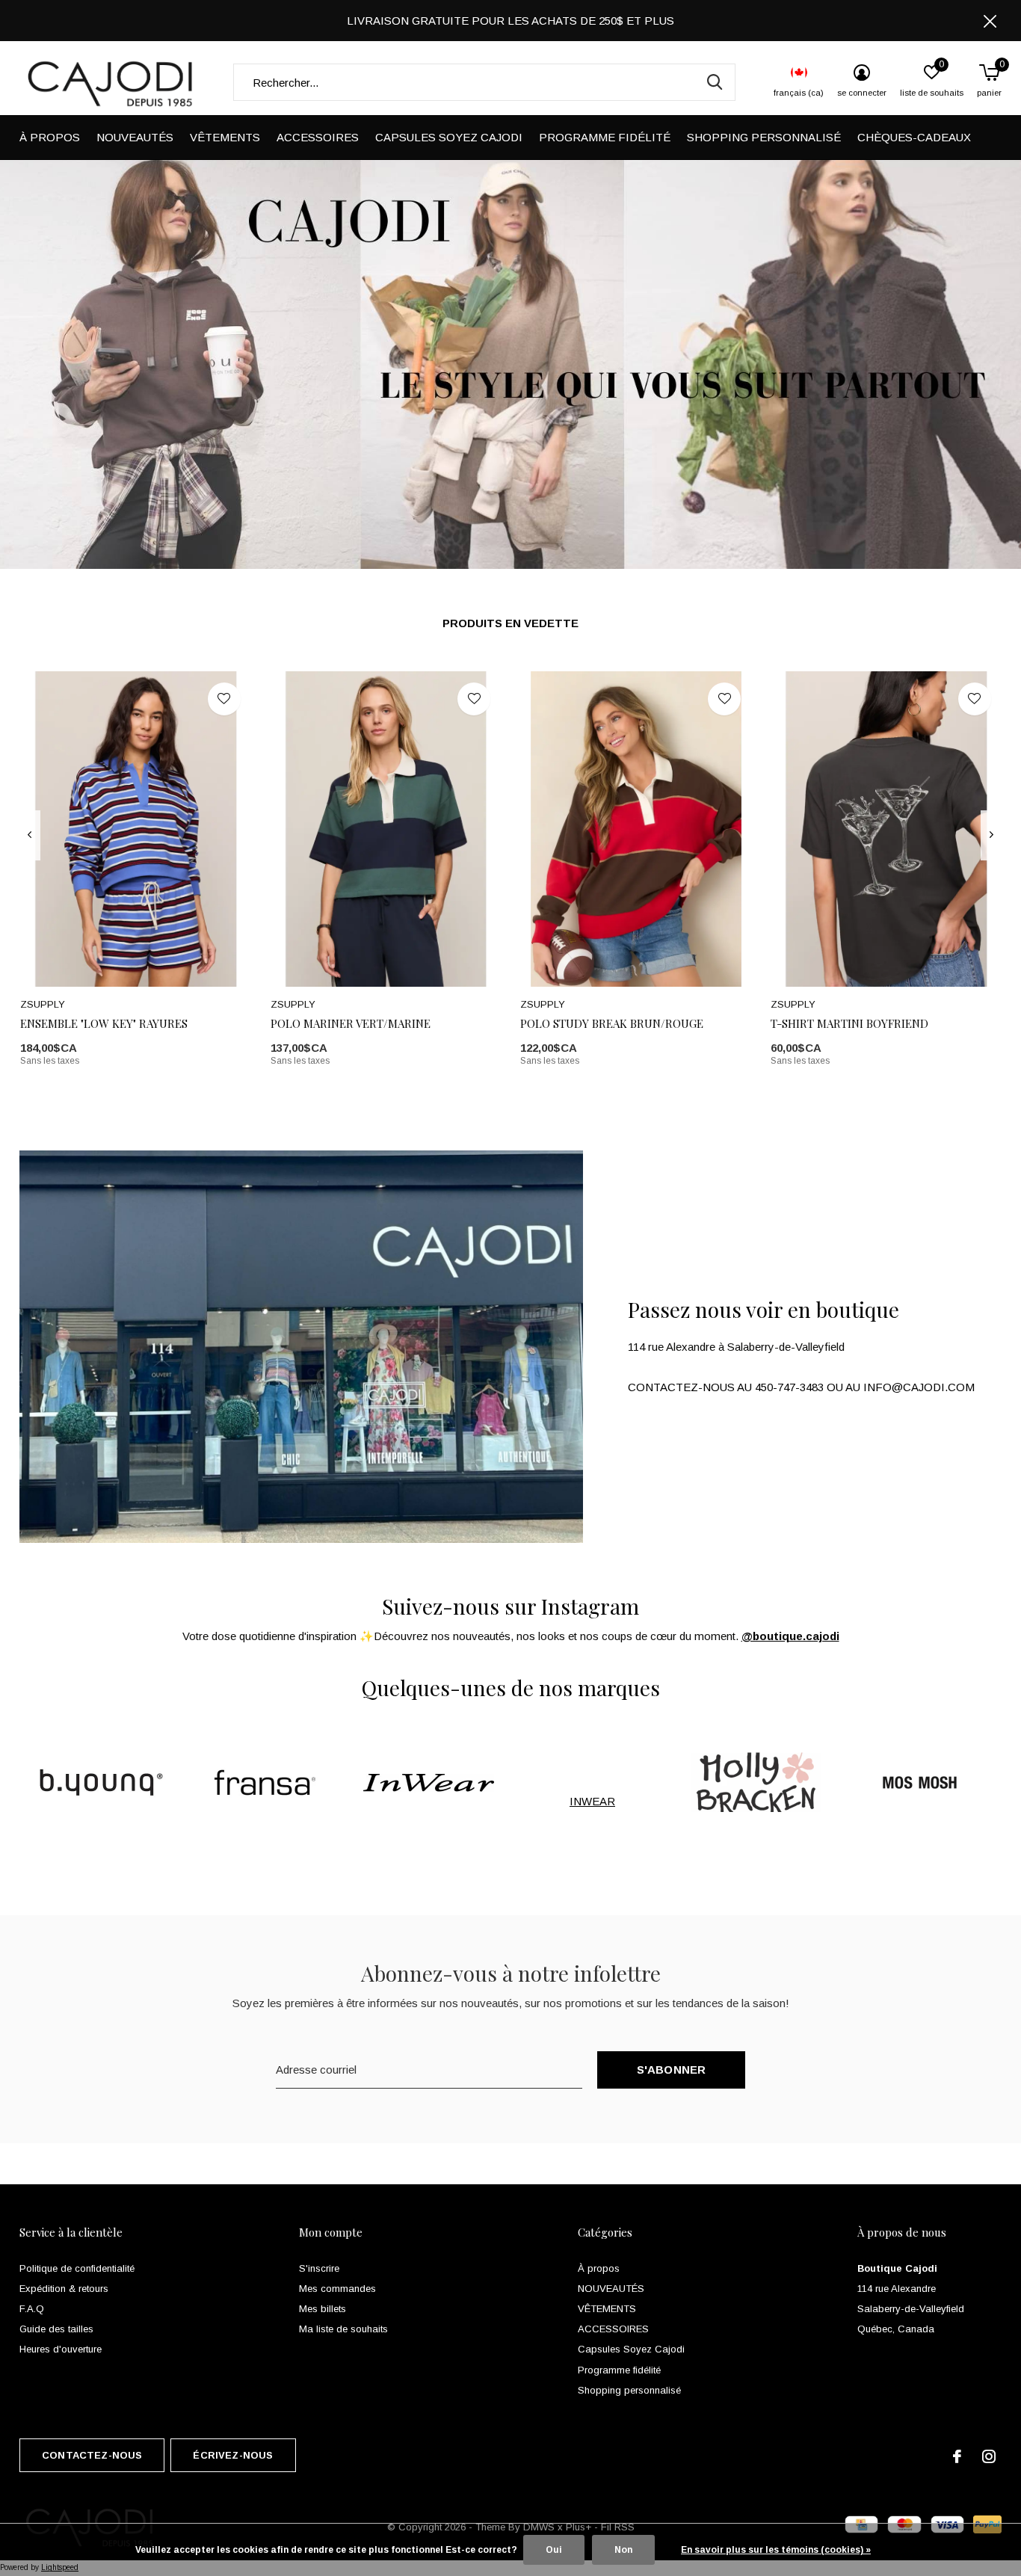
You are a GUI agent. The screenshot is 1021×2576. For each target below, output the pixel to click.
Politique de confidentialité (77, 2268)
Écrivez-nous (233, 2455)
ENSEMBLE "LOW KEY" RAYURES (104, 1023)
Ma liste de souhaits (343, 2329)
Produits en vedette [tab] (510, 623)
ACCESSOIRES (318, 137)
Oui (554, 2550)
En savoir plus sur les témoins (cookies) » (776, 2550)
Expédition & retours (64, 2289)
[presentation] (30, 835)
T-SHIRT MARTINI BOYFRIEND (849, 1023)
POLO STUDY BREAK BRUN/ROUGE (612, 1023)
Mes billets (323, 2309)
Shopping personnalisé (764, 137)
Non (623, 2550)
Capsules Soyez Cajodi (449, 137)
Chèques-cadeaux (914, 137)
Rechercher (715, 82)
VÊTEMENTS (225, 137)
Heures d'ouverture (61, 2349)
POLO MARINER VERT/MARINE (351, 1023)
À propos (50, 137)
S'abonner (672, 2070)
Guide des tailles (56, 2329)
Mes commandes (337, 2289)
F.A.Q (32, 2309)
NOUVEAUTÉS (135, 137)
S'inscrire (319, 2268)
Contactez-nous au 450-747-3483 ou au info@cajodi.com (801, 1387)
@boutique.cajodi (790, 1636)
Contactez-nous (92, 2455)
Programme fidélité (605, 137)
